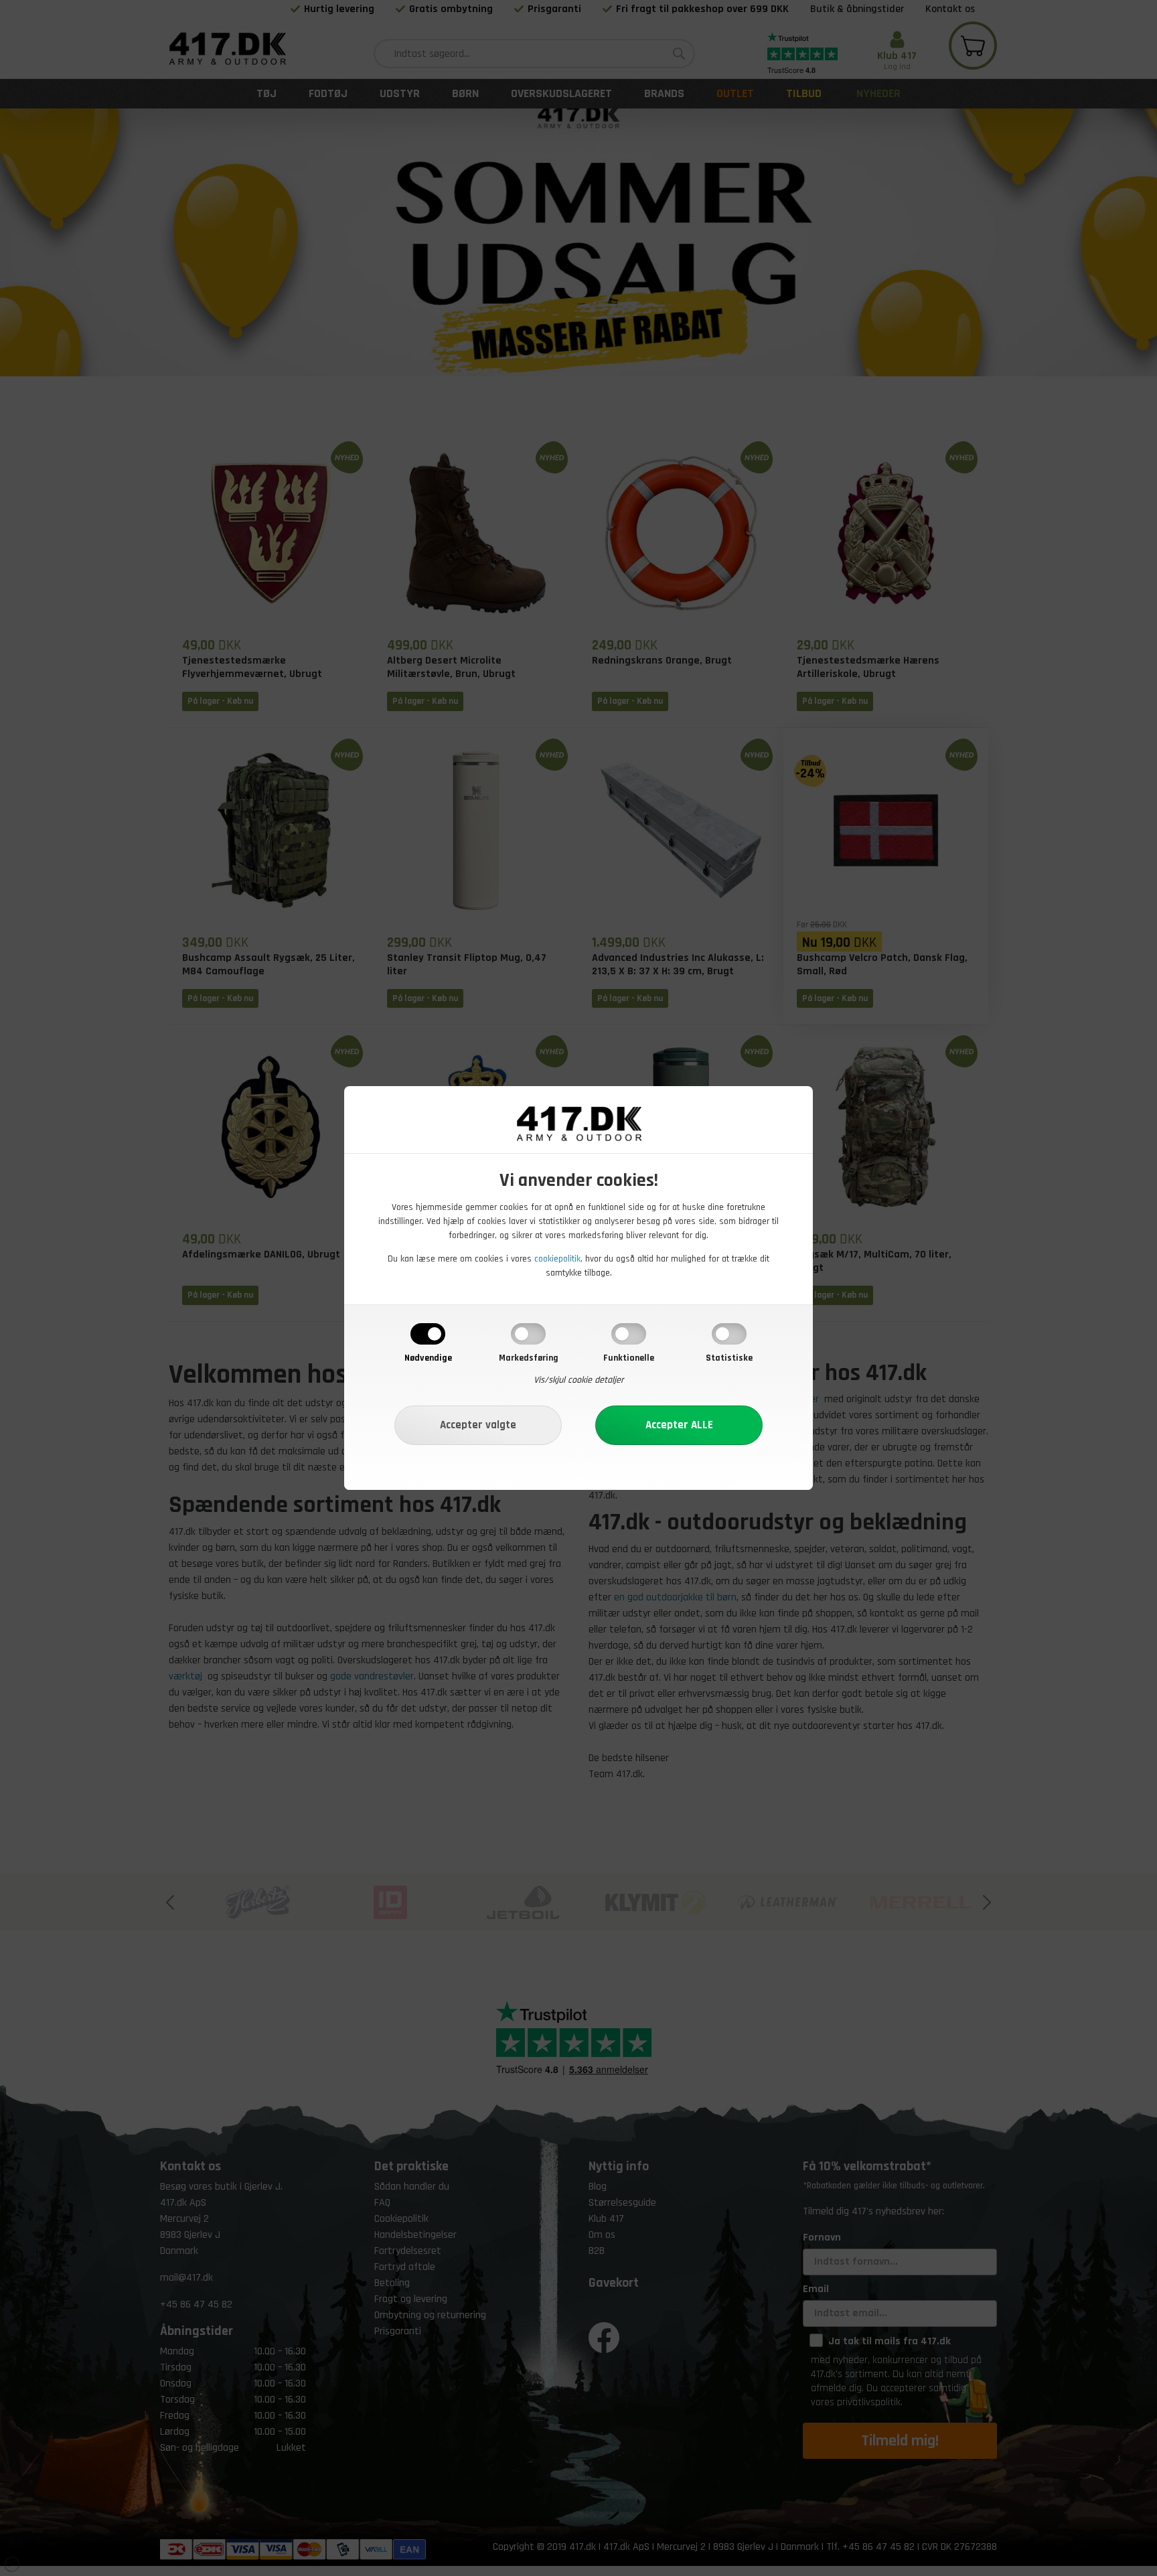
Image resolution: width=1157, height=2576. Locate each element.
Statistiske (729, 1358)
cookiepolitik (557, 1259)
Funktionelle (629, 1358)
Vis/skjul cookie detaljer (579, 1380)
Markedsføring (529, 1358)
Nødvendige (428, 1358)
